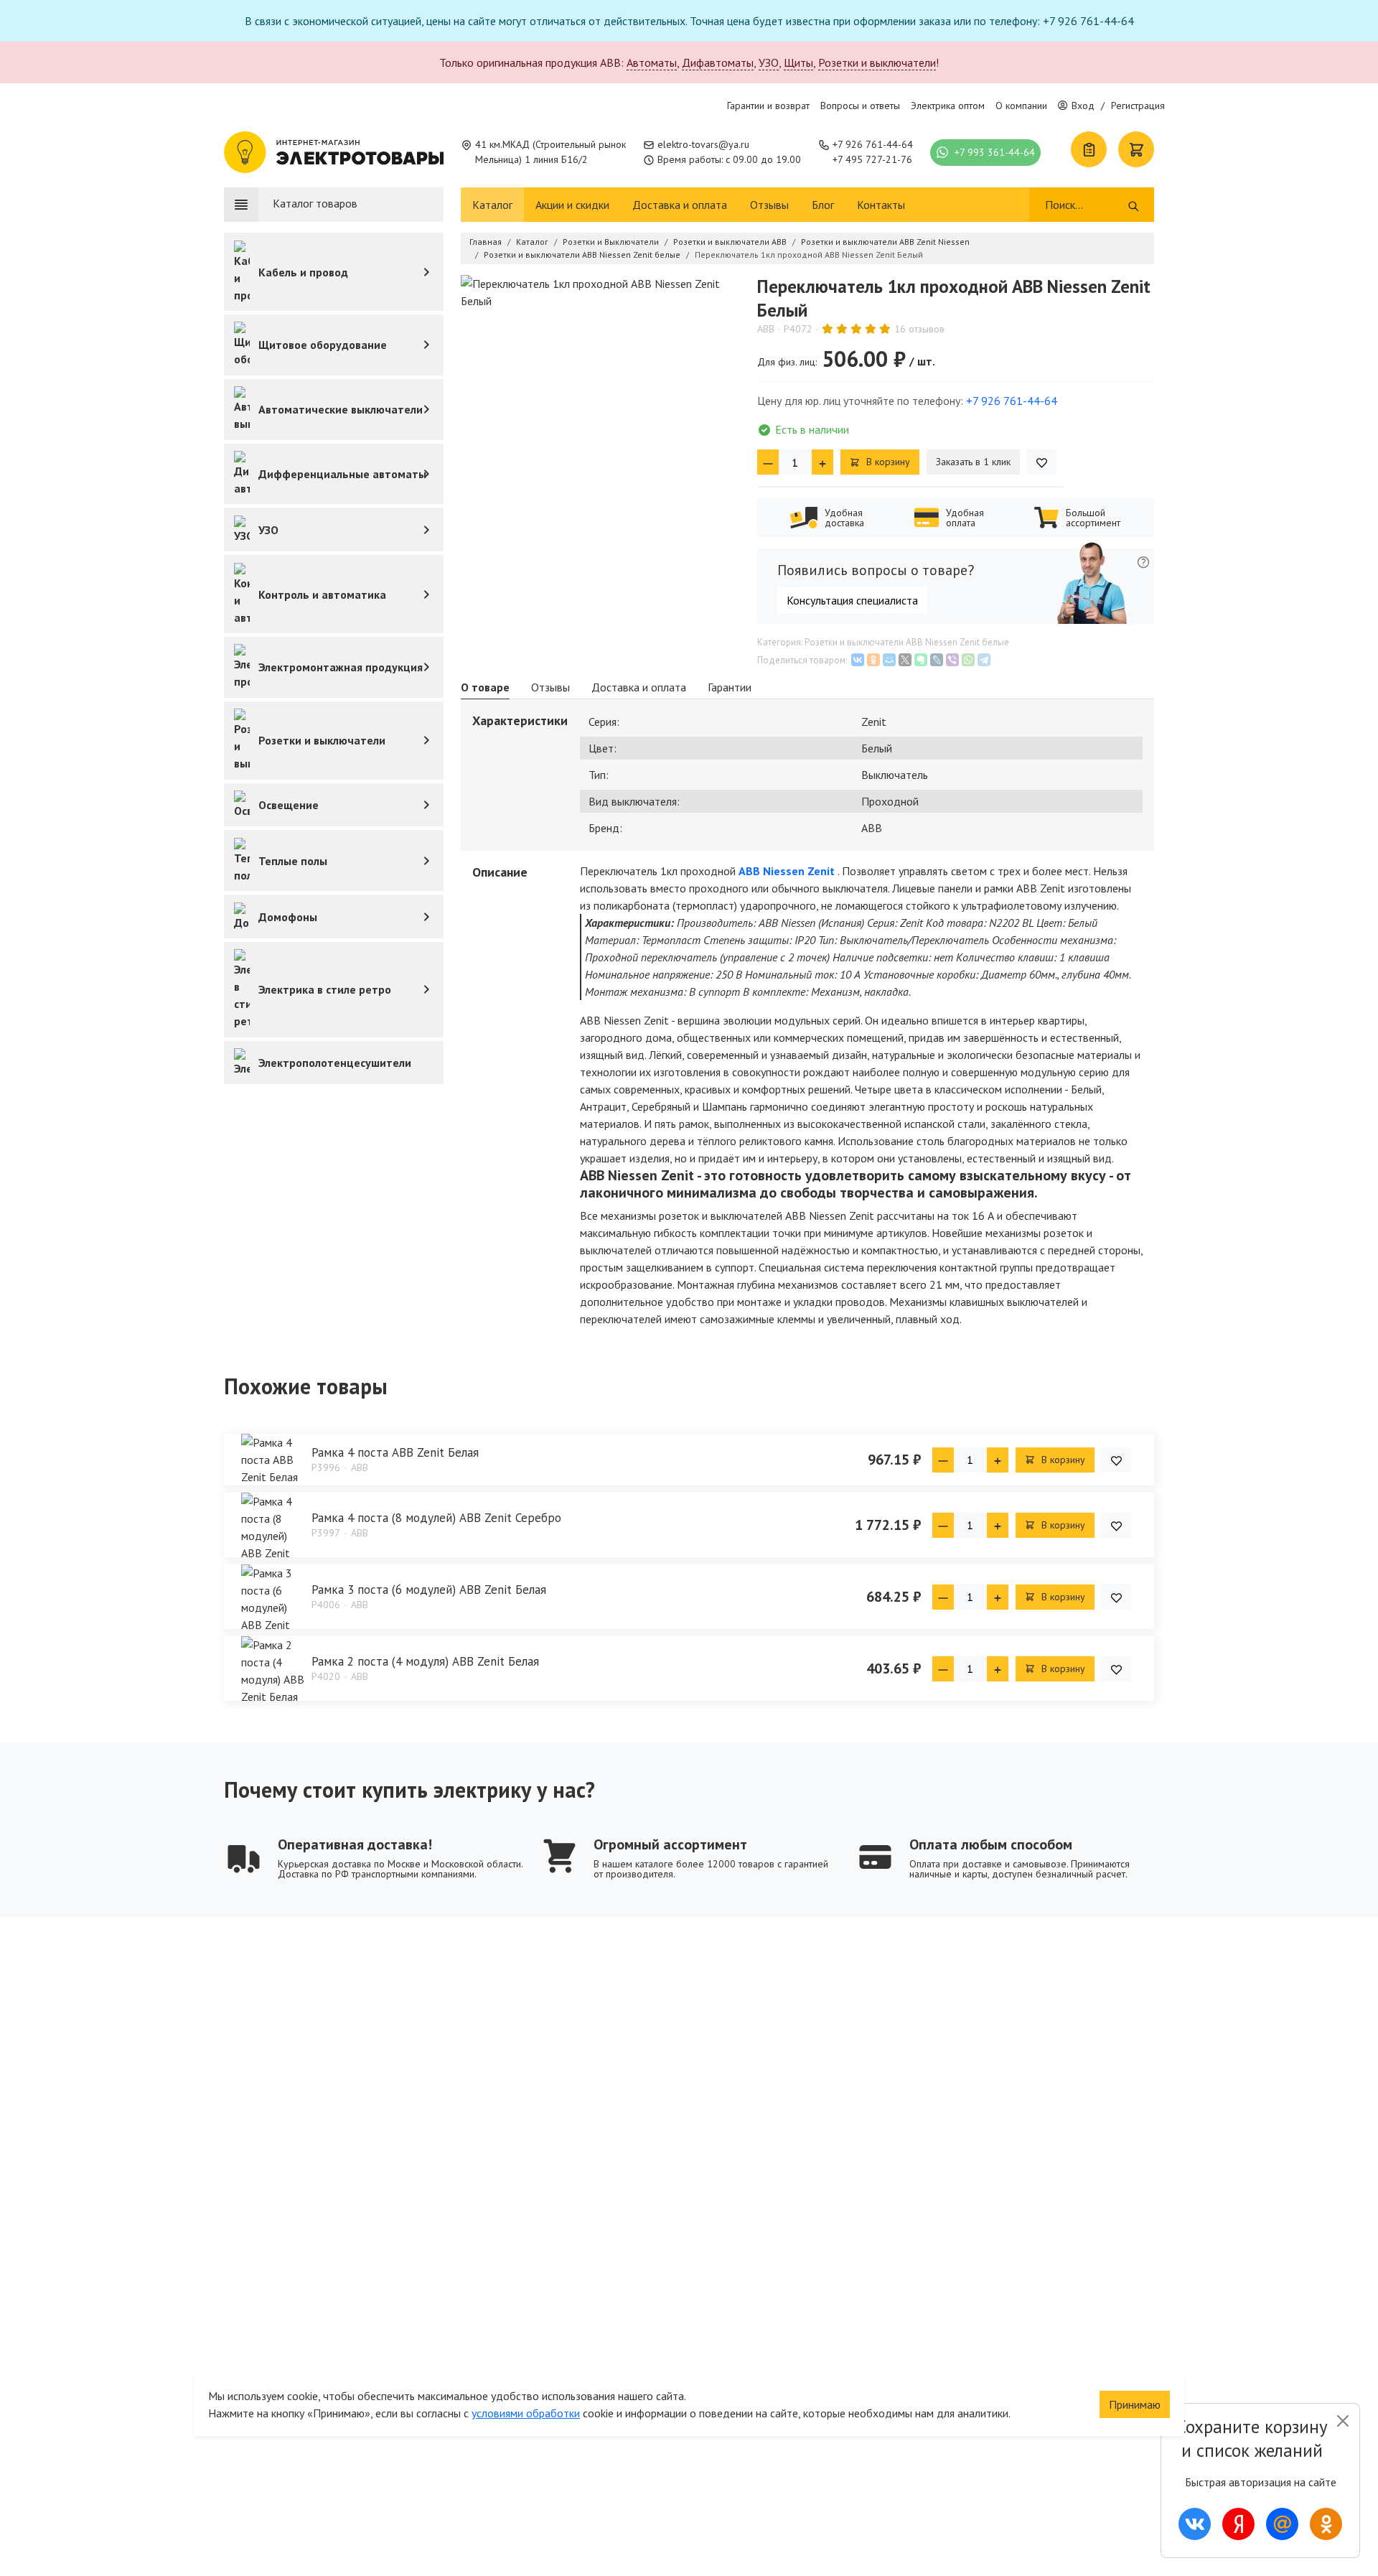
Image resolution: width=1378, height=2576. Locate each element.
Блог (823, 205)
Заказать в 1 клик (973, 462)
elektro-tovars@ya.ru (703, 144)
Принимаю (1135, 2404)
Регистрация (1138, 106)
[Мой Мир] (889, 660)
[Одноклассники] (873, 660)
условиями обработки (526, 2413)
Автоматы (652, 62)
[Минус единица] (768, 462)
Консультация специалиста (852, 600)
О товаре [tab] (485, 687)
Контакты (881, 205)
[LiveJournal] (937, 660)
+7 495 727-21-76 (872, 159)
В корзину (887, 462)
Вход (1083, 106)
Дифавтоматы (718, 62)
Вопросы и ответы (860, 106)
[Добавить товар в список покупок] (1042, 462)
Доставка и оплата (680, 205)
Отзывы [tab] (550, 687)
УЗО (769, 62)
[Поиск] (1134, 205)
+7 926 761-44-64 (873, 144)
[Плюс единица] (822, 462)
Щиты (798, 62)
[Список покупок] (1089, 149)
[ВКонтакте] (858, 660)
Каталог (492, 205)
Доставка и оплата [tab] (639, 687)
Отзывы (769, 205)
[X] (905, 660)
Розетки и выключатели (877, 62)
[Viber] (952, 660)
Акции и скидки (572, 205)
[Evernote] (921, 660)
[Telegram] (984, 660)
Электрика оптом (948, 106)
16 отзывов (919, 329)
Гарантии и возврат (768, 106)
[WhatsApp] (968, 660)
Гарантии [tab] (730, 687)
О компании (1021, 106)
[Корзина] (1136, 149)
